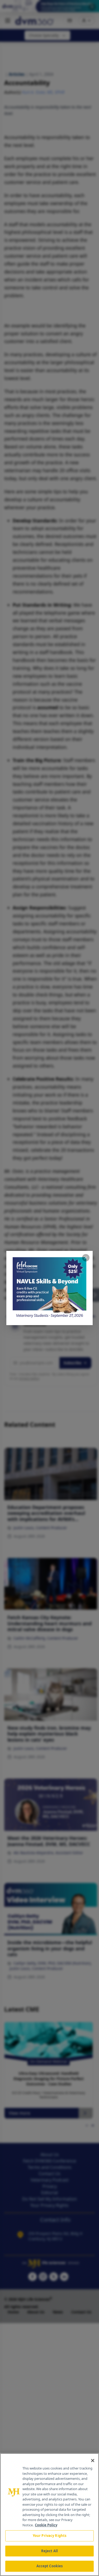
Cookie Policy (46, 2525)
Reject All (49, 2551)
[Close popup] (86, 1258)
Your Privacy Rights (49, 2536)
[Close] (93, 2461)
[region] (49, 2515)
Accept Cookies (50, 2566)
